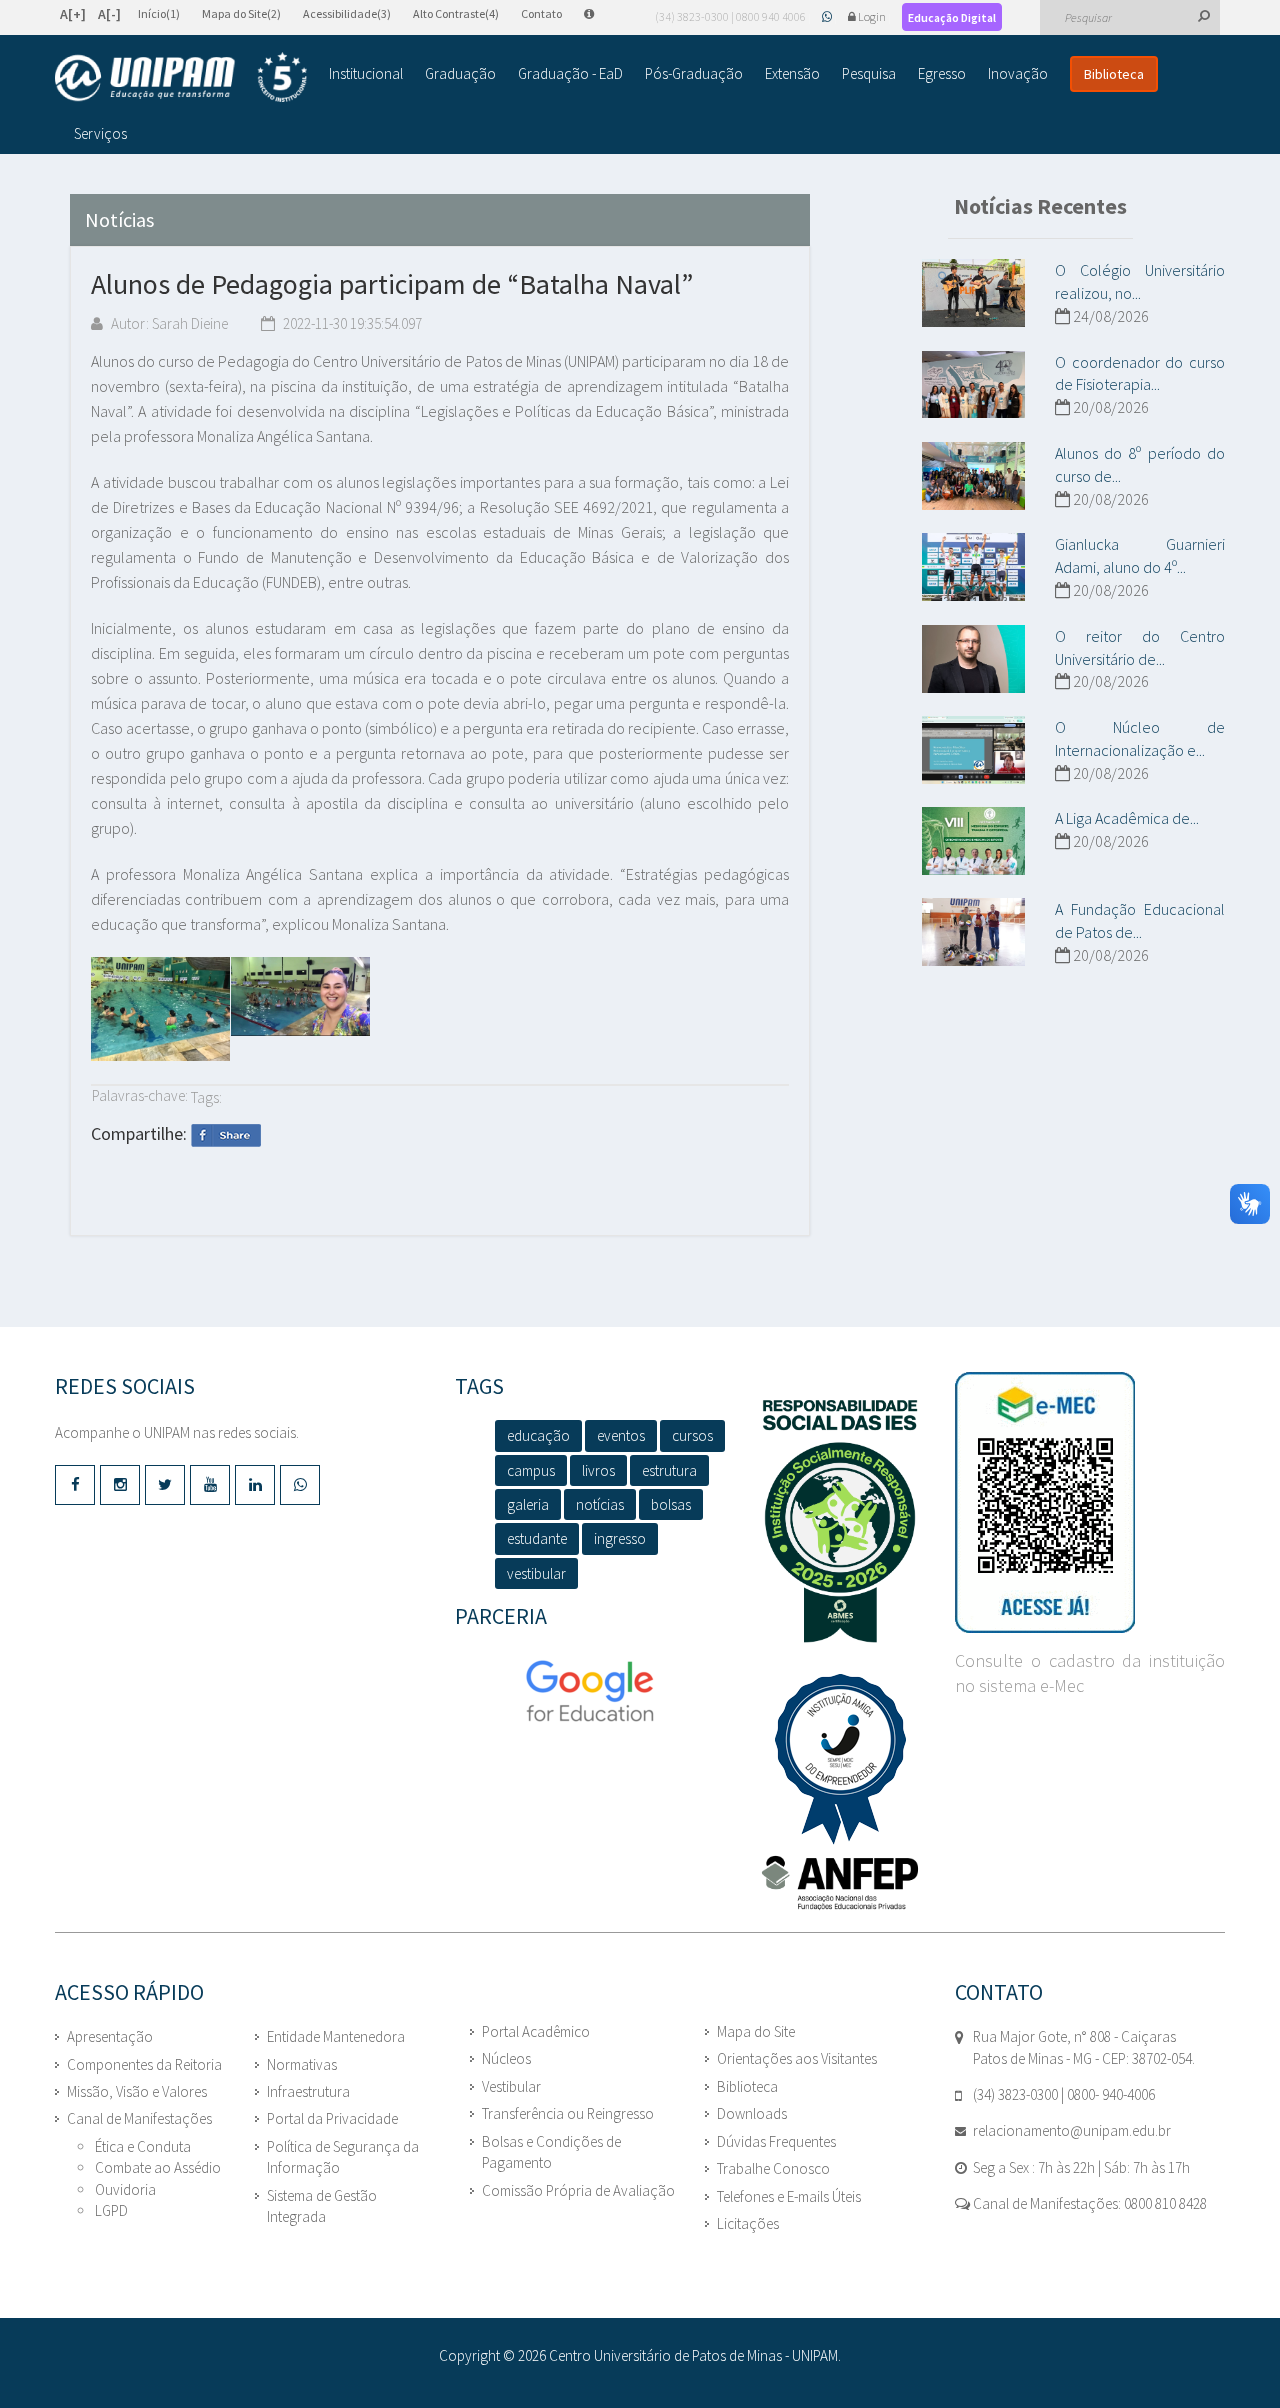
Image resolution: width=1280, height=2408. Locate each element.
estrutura (669, 1470)
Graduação (460, 73)
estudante (537, 1538)
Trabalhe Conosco (773, 2168)
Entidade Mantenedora (336, 2036)
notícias (600, 1504)
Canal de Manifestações (139, 2118)
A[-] (109, 14)
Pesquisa (869, 73)
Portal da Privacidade (332, 2118)
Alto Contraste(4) (456, 13)
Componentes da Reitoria (144, 2064)
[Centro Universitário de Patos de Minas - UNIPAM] (181, 77)
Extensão (792, 73)
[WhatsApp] (828, 16)
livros (598, 1470)
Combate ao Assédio (158, 2167)
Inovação (1018, 73)
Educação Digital (952, 17)
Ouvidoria (125, 2189)
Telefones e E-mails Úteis (789, 2196)
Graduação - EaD (570, 73)
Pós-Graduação (694, 73)
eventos (621, 1435)
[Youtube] (210, 1485)
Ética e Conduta (143, 2146)
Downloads (752, 2113)
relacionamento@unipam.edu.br (1072, 2130)
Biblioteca (1114, 74)
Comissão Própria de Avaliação (578, 2190)
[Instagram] (120, 1485)
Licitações (748, 2223)
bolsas (671, 1504)
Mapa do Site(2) (241, 13)
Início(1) (159, 13)
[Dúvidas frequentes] (599, 13)
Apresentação (110, 2036)
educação (538, 1435)
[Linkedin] (255, 1485)
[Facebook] (75, 1485)
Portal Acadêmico (536, 2031)
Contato (541, 13)
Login (872, 16)
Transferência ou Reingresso (568, 2113)
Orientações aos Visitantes (797, 2058)
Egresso (942, 73)
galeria (528, 1504)
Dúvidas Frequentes (776, 2141)
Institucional (366, 73)
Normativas (302, 2064)
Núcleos (506, 2058)
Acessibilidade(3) (347, 13)
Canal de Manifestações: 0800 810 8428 (1088, 2203)
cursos (692, 1435)
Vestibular (511, 2086)
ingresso (620, 1538)
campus (531, 1470)
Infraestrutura (308, 2091)
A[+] (73, 14)
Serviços (100, 133)
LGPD (111, 2210)
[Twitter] (165, 1485)
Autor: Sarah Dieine (168, 323)
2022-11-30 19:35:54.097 (351, 323)
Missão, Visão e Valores (137, 2091)
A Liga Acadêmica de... (1127, 818)
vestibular (536, 1573)
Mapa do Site (756, 2031)
